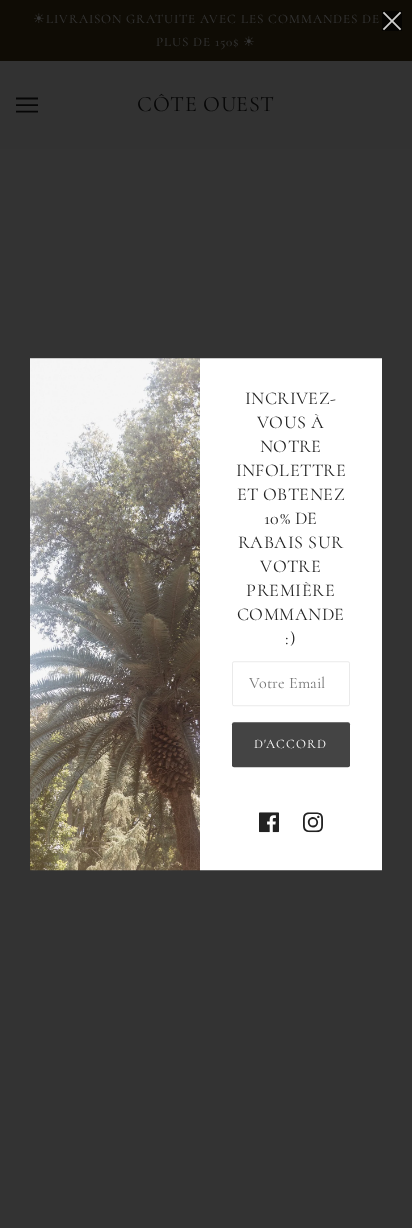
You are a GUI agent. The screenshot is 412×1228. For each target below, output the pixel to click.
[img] (269, 822)
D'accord (290, 744)
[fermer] (392, 21)
